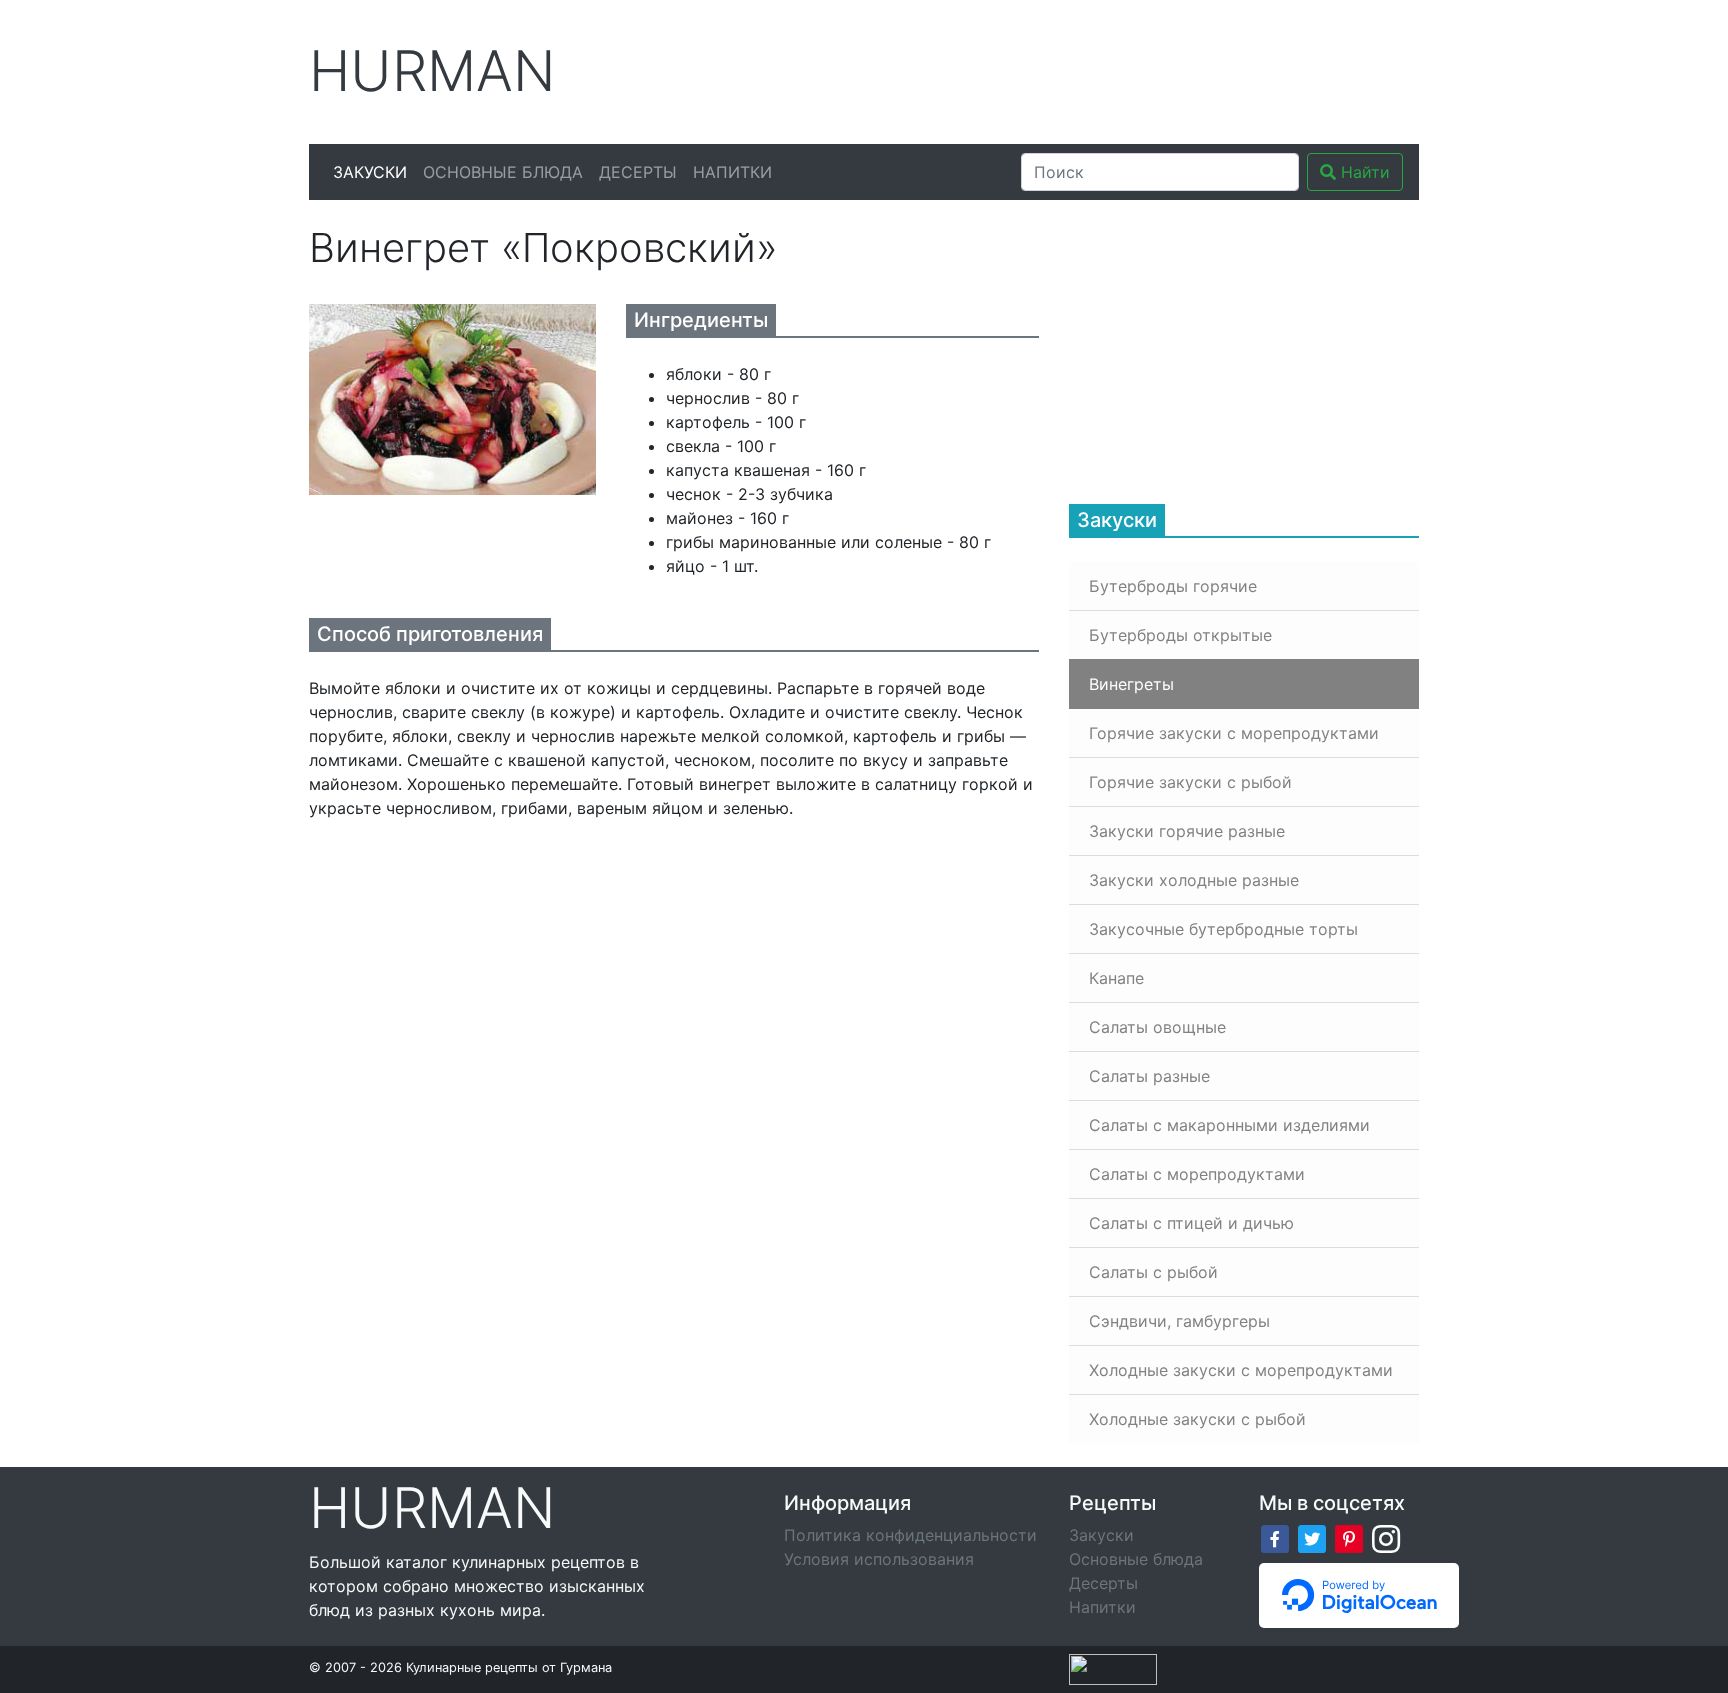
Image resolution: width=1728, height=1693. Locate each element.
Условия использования (879, 1559)
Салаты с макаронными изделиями (1229, 1125)
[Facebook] (1275, 1537)
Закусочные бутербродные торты (1223, 929)
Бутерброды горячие (1173, 586)
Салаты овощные (1157, 1027)
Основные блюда (503, 172)
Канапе (1116, 978)
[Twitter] (1312, 1537)
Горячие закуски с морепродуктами (1234, 733)
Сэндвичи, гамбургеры (1179, 1321)
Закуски (370, 172)
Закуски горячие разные (1187, 831)
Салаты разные (1149, 1076)
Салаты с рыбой (1153, 1272)
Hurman (432, 71)
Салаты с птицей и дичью (1191, 1223)
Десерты (638, 172)
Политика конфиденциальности (910, 1535)
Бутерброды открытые (1180, 635)
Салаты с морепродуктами (1197, 1174)
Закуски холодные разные (1194, 880)
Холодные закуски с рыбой (1197, 1419)
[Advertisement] (1053, 69)
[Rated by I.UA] (1113, 1668)
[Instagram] (1386, 1537)
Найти (1363, 172)
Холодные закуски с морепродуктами (1241, 1370)
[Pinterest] (1349, 1537)
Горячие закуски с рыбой (1190, 782)
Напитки (732, 172)
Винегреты (1131, 684)
